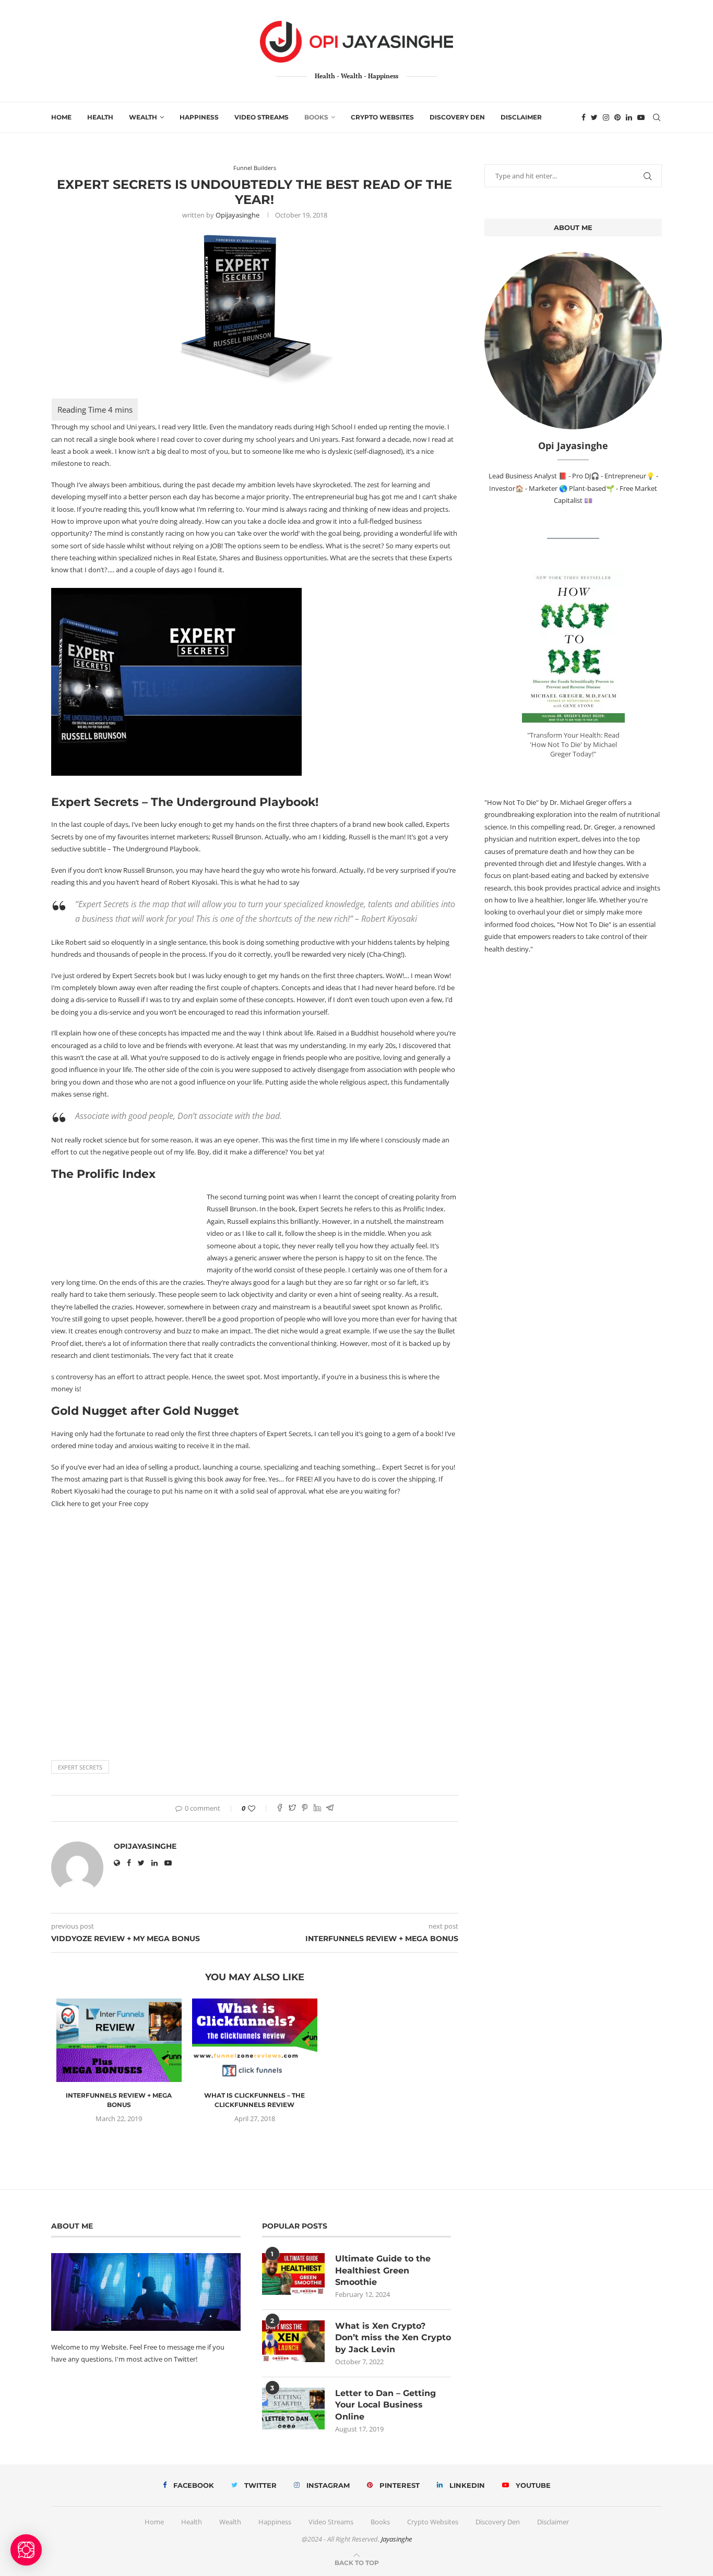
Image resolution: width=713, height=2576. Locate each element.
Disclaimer (521, 117)
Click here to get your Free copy (100, 1503)
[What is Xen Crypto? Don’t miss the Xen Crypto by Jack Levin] (293, 2341)
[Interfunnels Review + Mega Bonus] (119, 2040)
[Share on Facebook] (280, 1808)
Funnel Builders (255, 168)
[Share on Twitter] (292, 1808)
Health (100, 117)
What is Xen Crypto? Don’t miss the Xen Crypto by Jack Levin (393, 2338)
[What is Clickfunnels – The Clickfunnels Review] (255, 2040)
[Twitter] (594, 117)
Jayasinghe (396, 2539)
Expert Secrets (95, 802)
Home (61, 117)
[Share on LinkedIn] (317, 1808)
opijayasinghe (237, 215)
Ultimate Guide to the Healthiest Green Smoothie (383, 2270)
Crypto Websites (382, 117)
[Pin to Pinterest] (305, 1808)
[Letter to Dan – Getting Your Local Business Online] (293, 2408)
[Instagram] (606, 117)
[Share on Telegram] (330, 1808)
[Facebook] (584, 117)
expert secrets (80, 1767)
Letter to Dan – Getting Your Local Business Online (385, 2404)
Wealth (143, 117)
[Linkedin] (629, 117)
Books (316, 117)
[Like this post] (259, 1808)
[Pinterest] (617, 117)
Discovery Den (457, 117)
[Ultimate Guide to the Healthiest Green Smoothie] (293, 2274)
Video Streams (262, 117)
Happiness (199, 117)
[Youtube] (641, 117)
